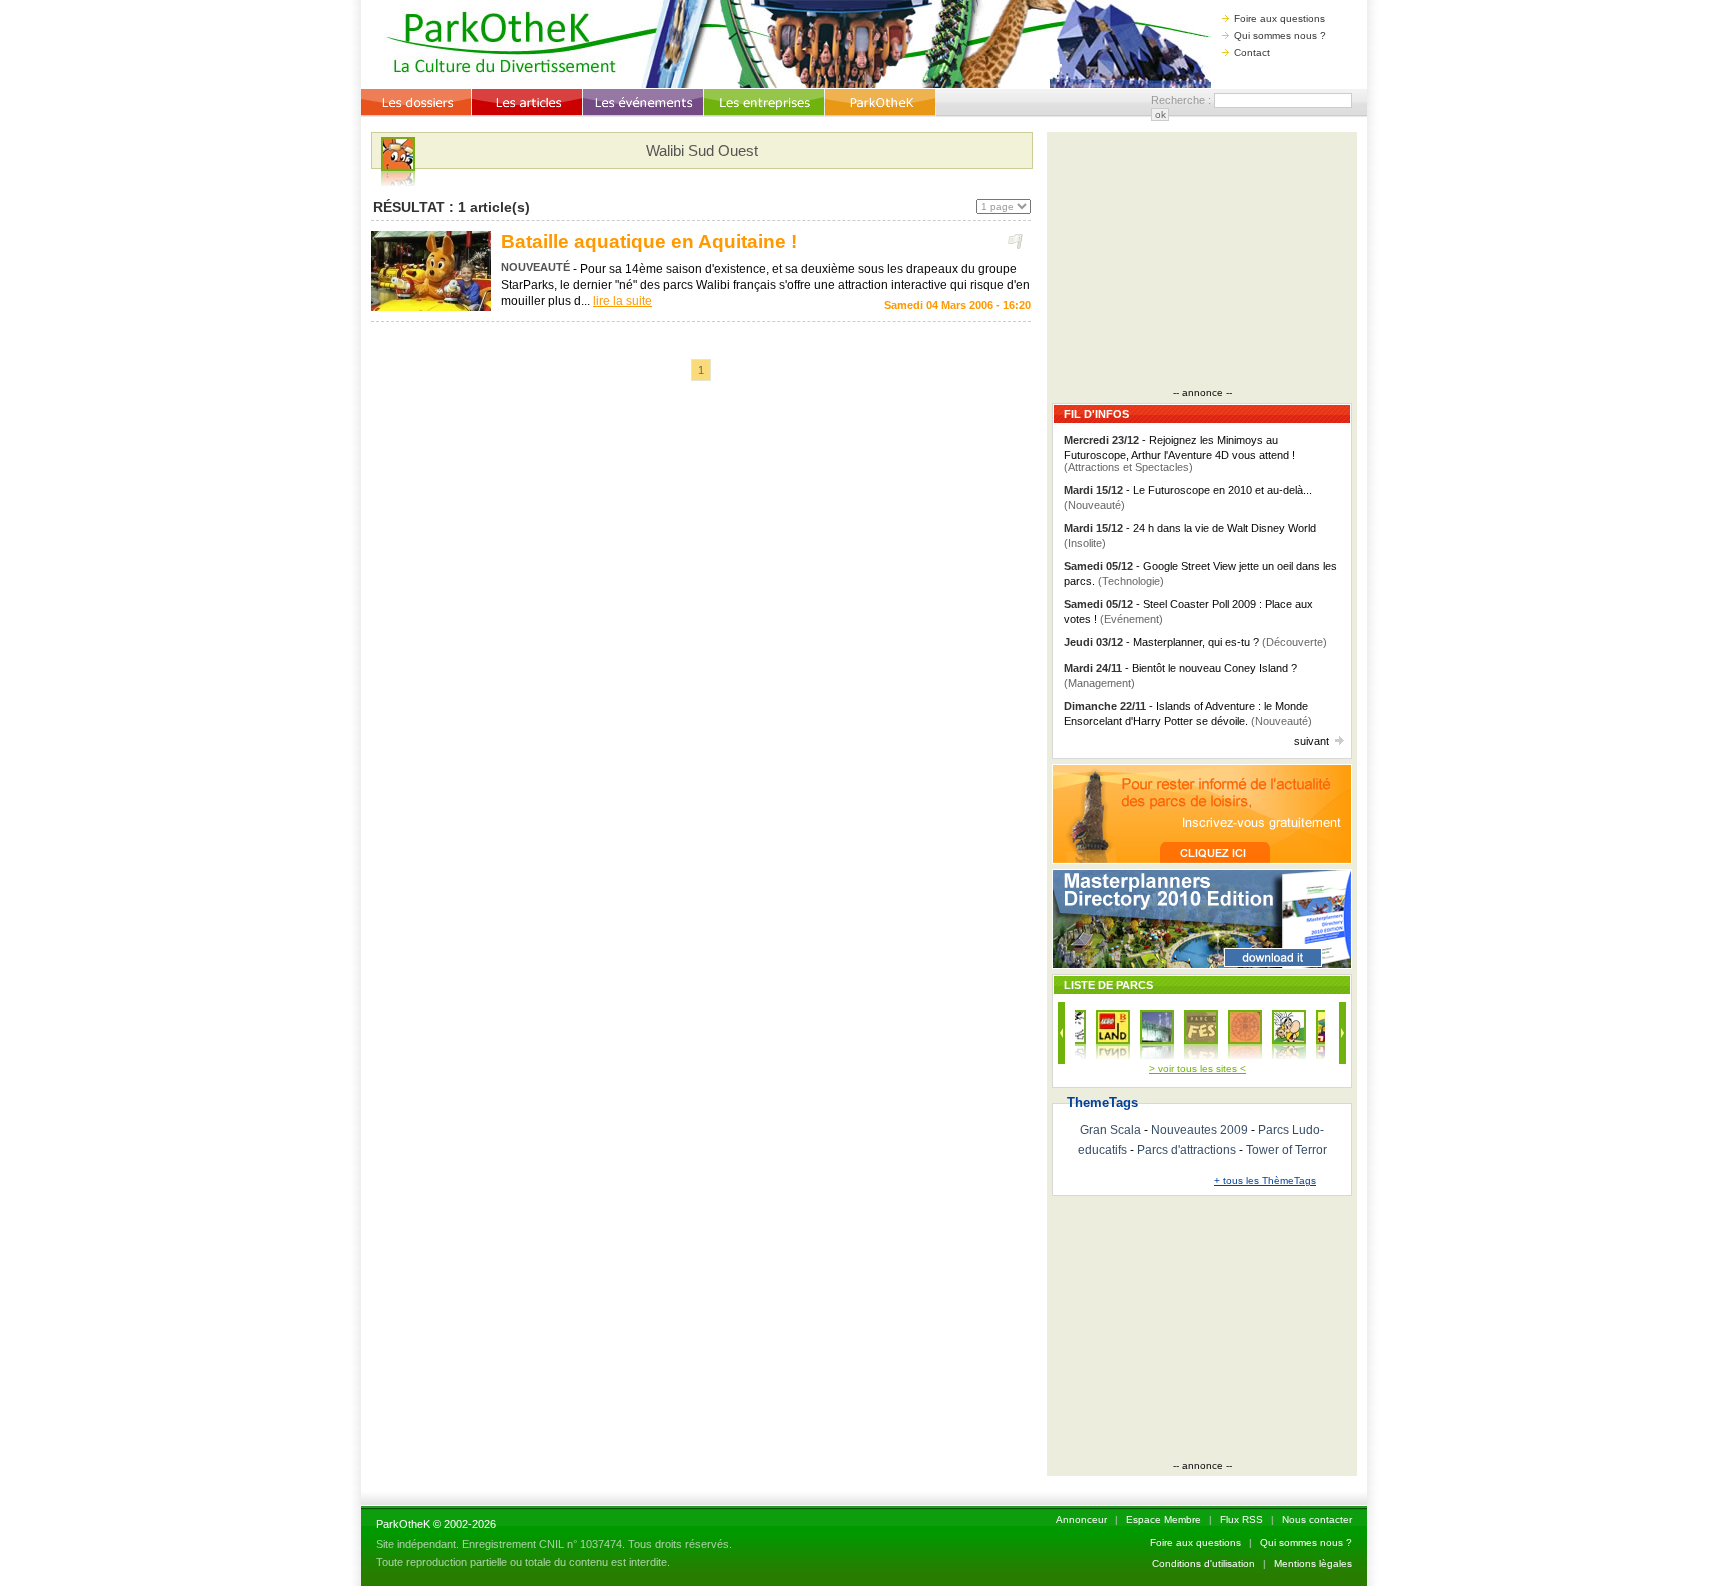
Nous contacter (1317, 1519)
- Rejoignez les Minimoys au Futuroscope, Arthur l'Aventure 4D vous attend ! (1179, 453)
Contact (1252, 52)
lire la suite (622, 301)
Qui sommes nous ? (1280, 35)
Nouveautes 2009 (1199, 1130)
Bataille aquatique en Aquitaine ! (649, 241)
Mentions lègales (1313, 1563)
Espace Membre (1163, 1519)
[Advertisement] (1202, 262)
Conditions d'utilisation (1203, 1563)
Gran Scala (1110, 1130)
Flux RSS (1241, 1519)
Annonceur (1081, 1519)
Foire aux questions (1279, 18)
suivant (1311, 741)
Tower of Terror (1286, 1150)
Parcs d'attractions (1186, 1150)
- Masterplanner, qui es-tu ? (1195, 642)
